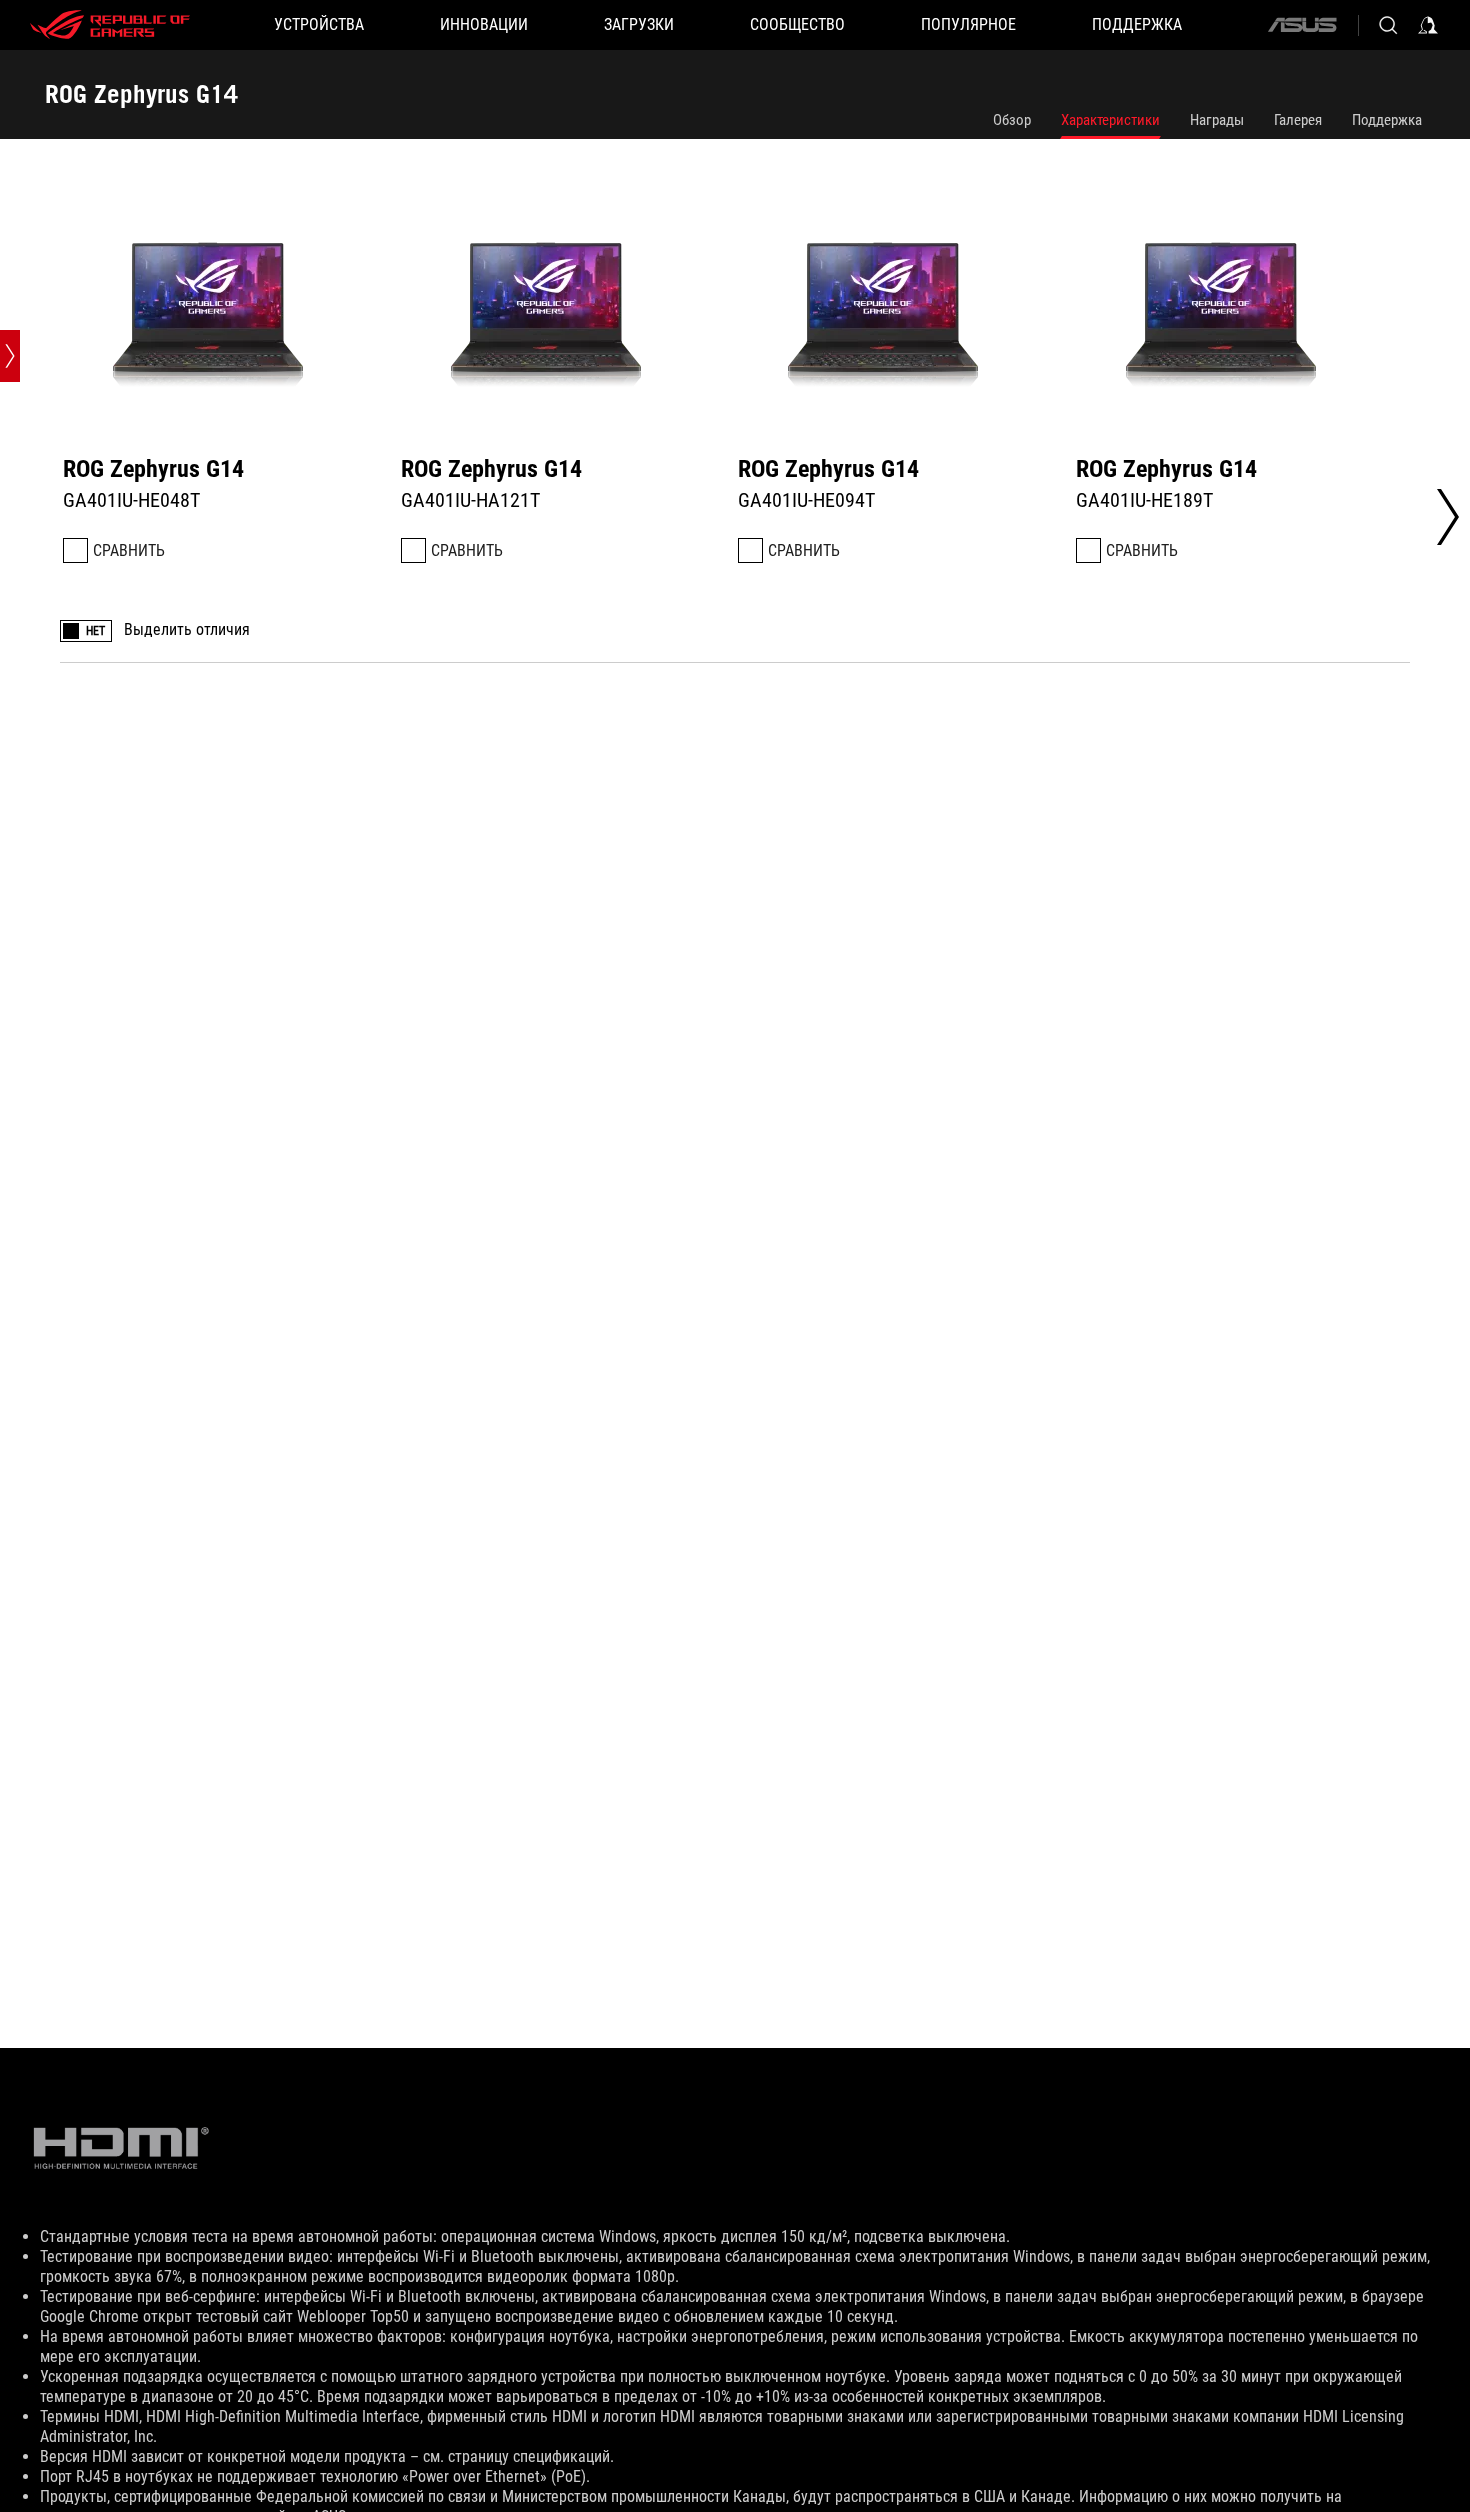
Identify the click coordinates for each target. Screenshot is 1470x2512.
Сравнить (129, 550)
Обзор (1012, 120)
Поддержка (1387, 120)
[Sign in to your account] (1428, 25)
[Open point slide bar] (10, 356)
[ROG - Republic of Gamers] (110, 25)
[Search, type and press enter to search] (1388, 25)
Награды (1217, 120)
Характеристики (1110, 120)
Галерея (1298, 120)
